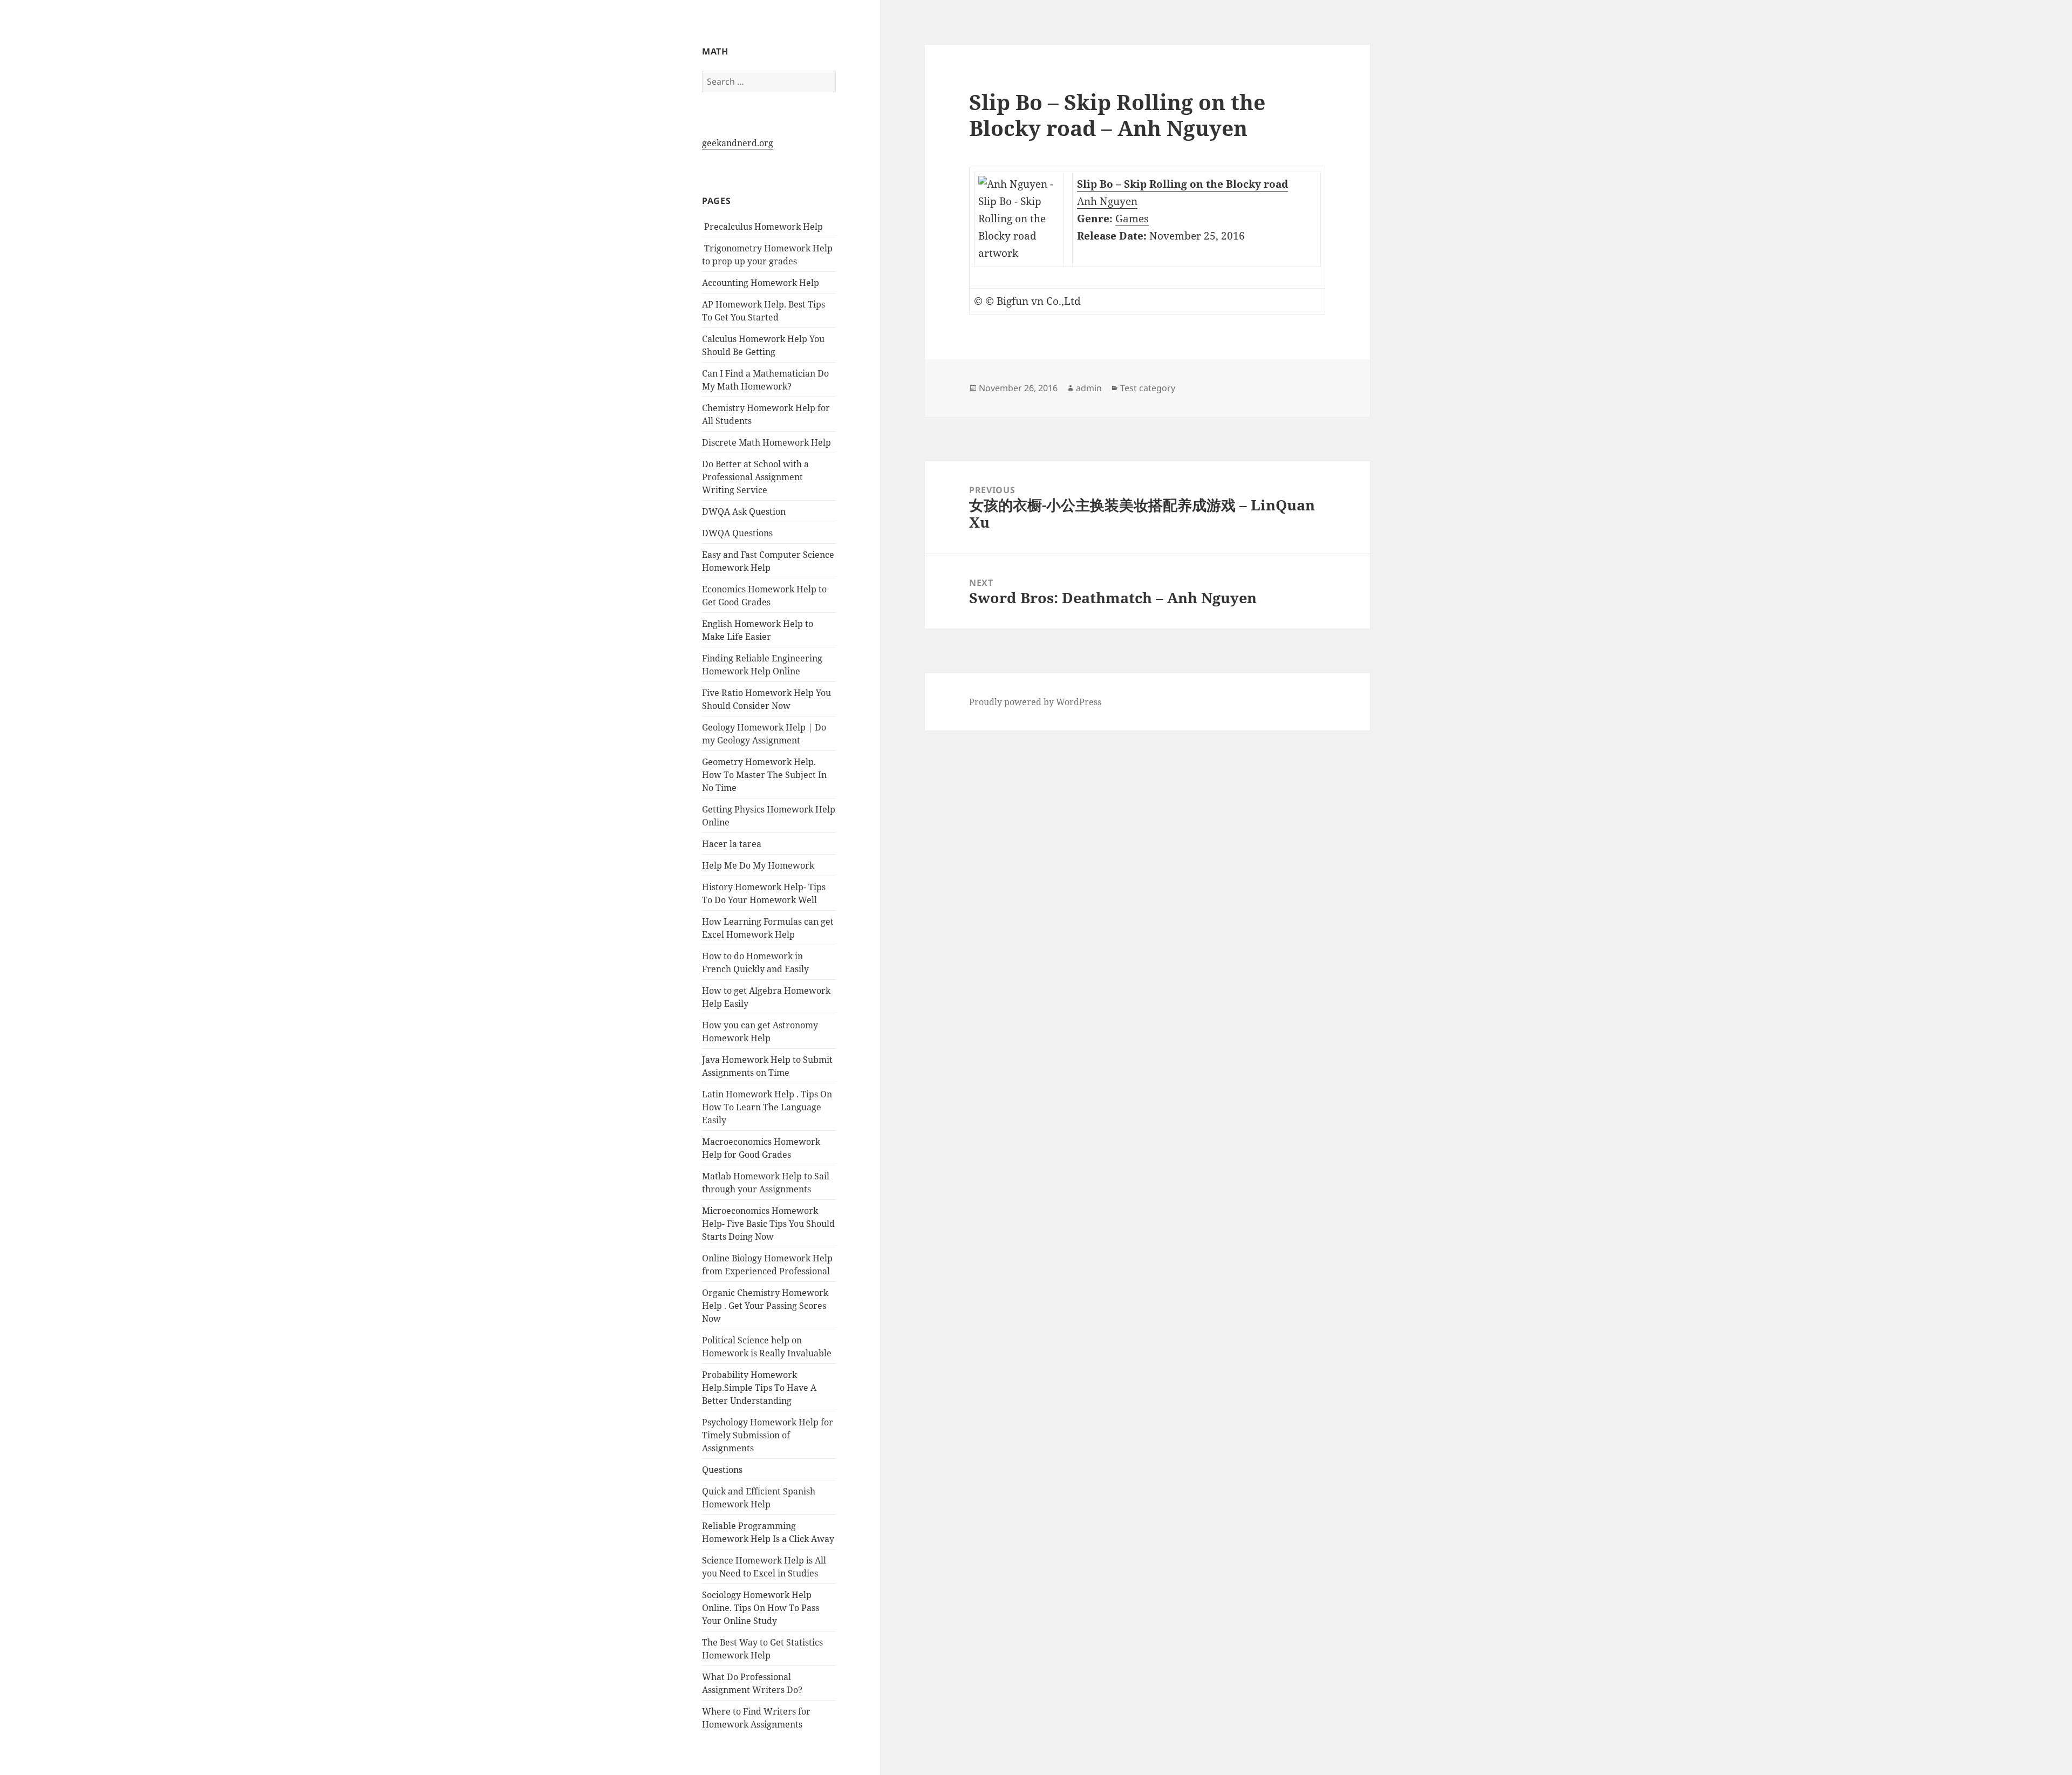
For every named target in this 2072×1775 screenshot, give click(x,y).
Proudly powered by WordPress (1035, 702)
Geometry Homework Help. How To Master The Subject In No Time (764, 775)
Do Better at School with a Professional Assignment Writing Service (755, 477)
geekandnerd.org (738, 143)
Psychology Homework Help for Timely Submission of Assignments (768, 1435)
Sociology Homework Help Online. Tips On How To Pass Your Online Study (761, 1608)
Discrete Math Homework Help (766, 442)
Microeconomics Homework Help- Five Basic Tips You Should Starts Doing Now (768, 1224)
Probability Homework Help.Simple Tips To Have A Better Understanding (759, 1388)
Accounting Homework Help (761, 283)
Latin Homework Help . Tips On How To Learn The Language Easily (767, 1107)
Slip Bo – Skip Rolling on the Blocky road (1182, 184)
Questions (722, 1470)
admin (1089, 388)
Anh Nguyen (1107, 201)
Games (1132, 219)
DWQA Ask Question (744, 511)
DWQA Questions (737, 533)
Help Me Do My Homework (758, 865)
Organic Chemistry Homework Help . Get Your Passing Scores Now (765, 1306)
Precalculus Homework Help (762, 227)
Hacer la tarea (732, 844)
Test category (1148, 388)
